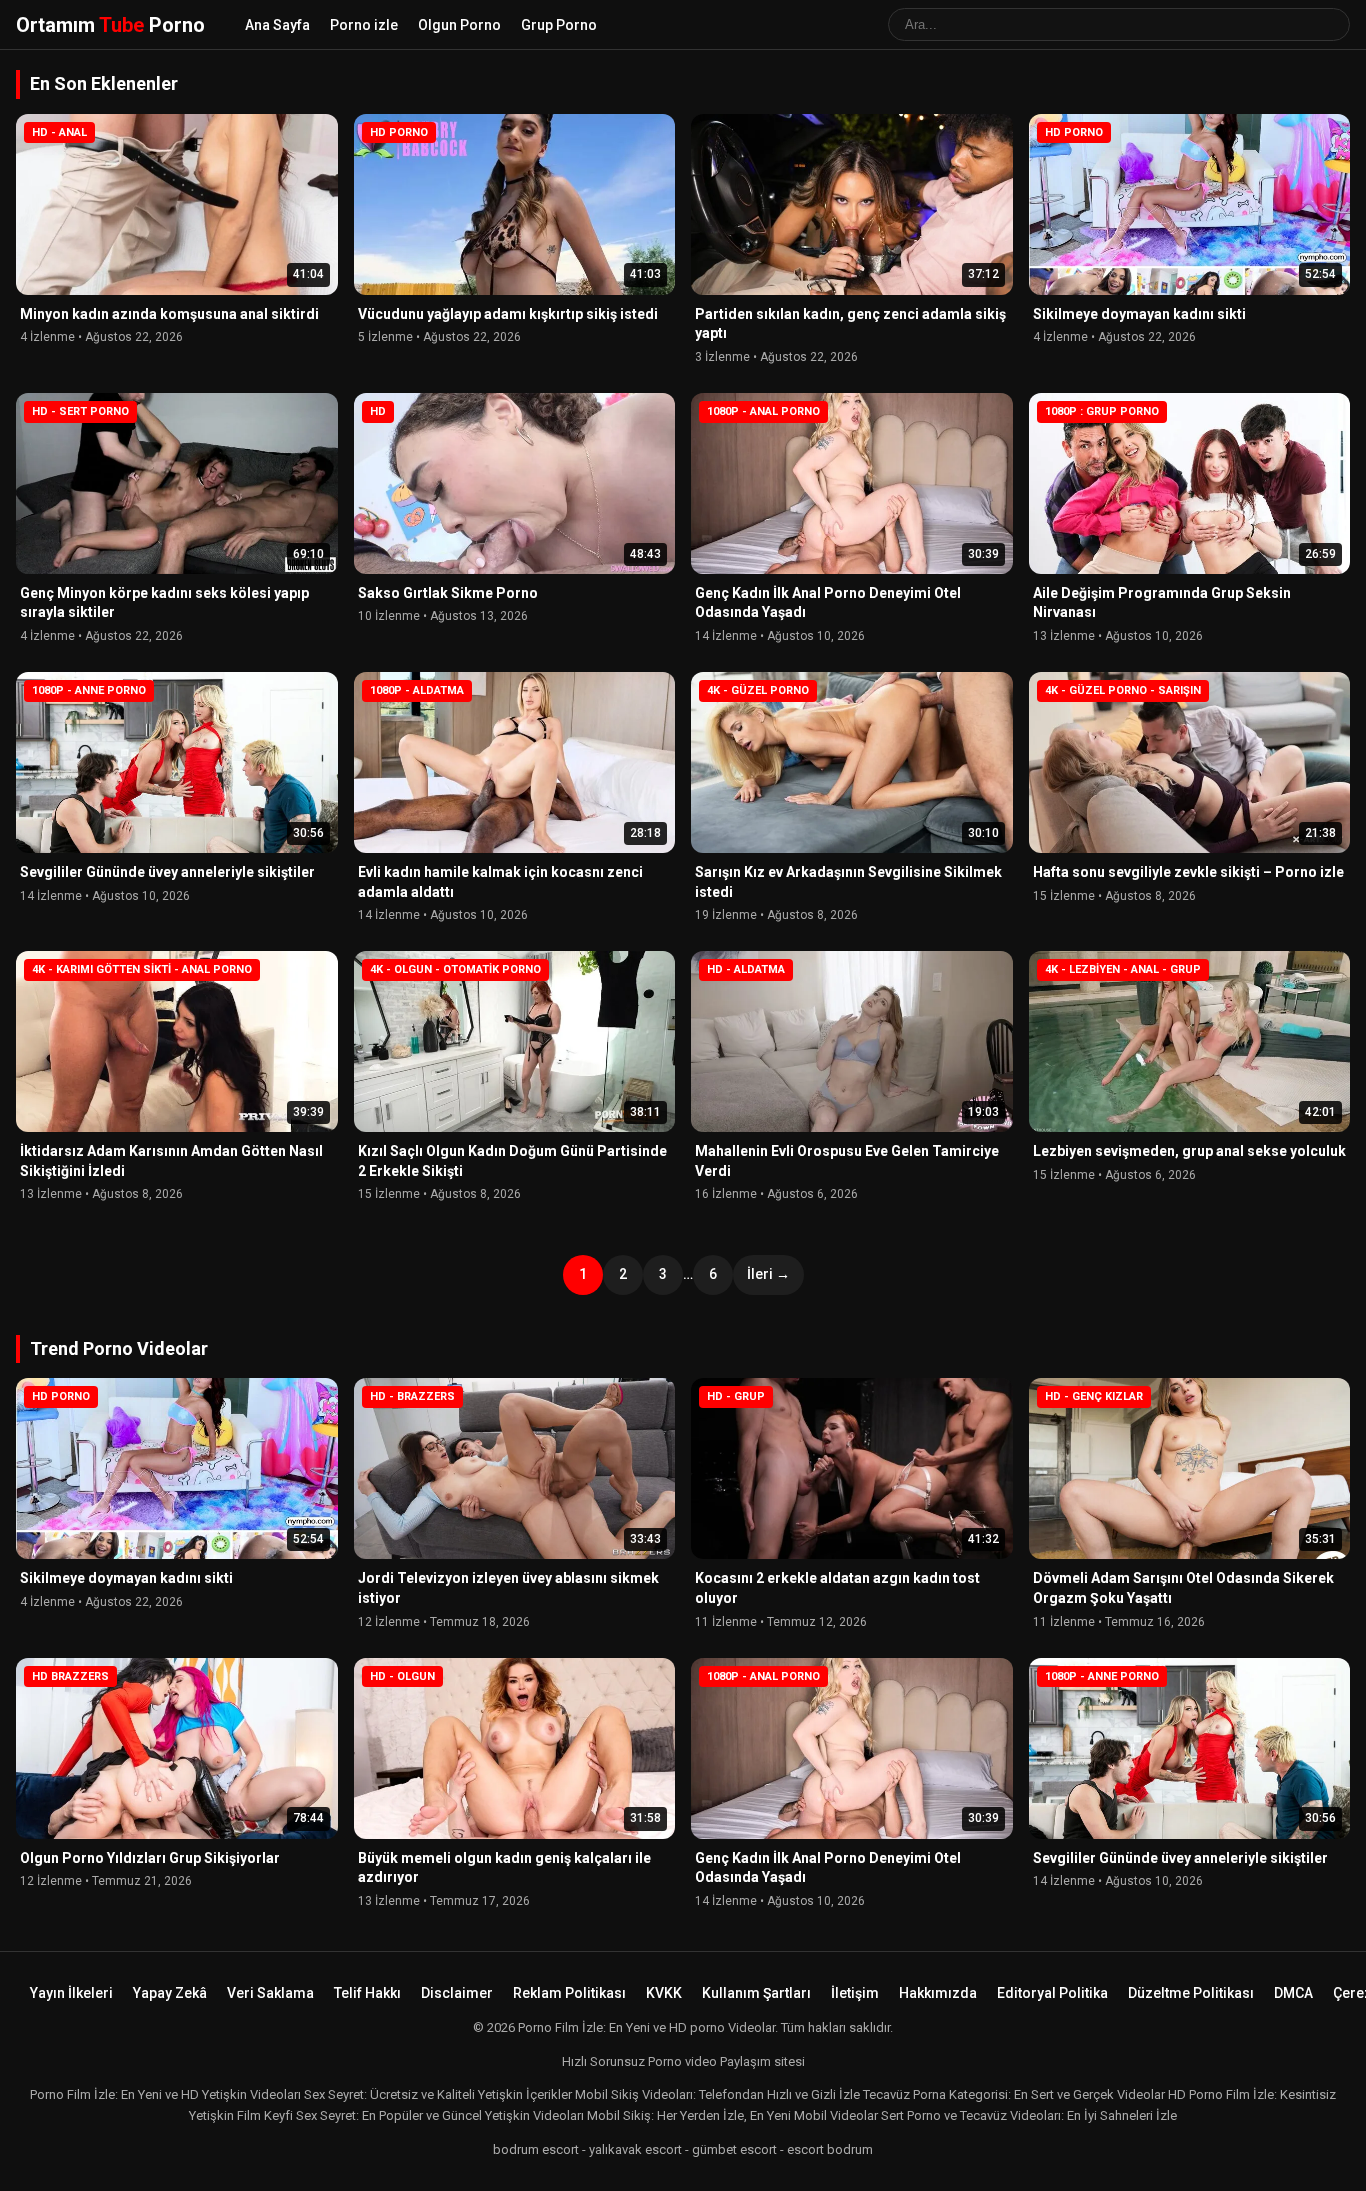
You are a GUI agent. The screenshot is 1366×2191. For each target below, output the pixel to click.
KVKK (664, 1993)
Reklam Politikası (569, 1993)
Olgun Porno (459, 25)
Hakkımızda (938, 1993)
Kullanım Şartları (756, 1993)
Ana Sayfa (277, 25)
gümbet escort (734, 2149)
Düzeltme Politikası (1191, 1993)
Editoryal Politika (1052, 1993)
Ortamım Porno (110, 25)
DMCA (1293, 1993)
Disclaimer (457, 1993)
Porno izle (364, 25)
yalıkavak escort (635, 2149)
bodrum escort (536, 2149)
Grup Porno (559, 25)
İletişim (855, 1993)
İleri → (768, 1274)
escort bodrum (830, 2149)
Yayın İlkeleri (71, 1993)
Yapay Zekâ (170, 1993)
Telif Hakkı (367, 1993)
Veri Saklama (270, 1993)
